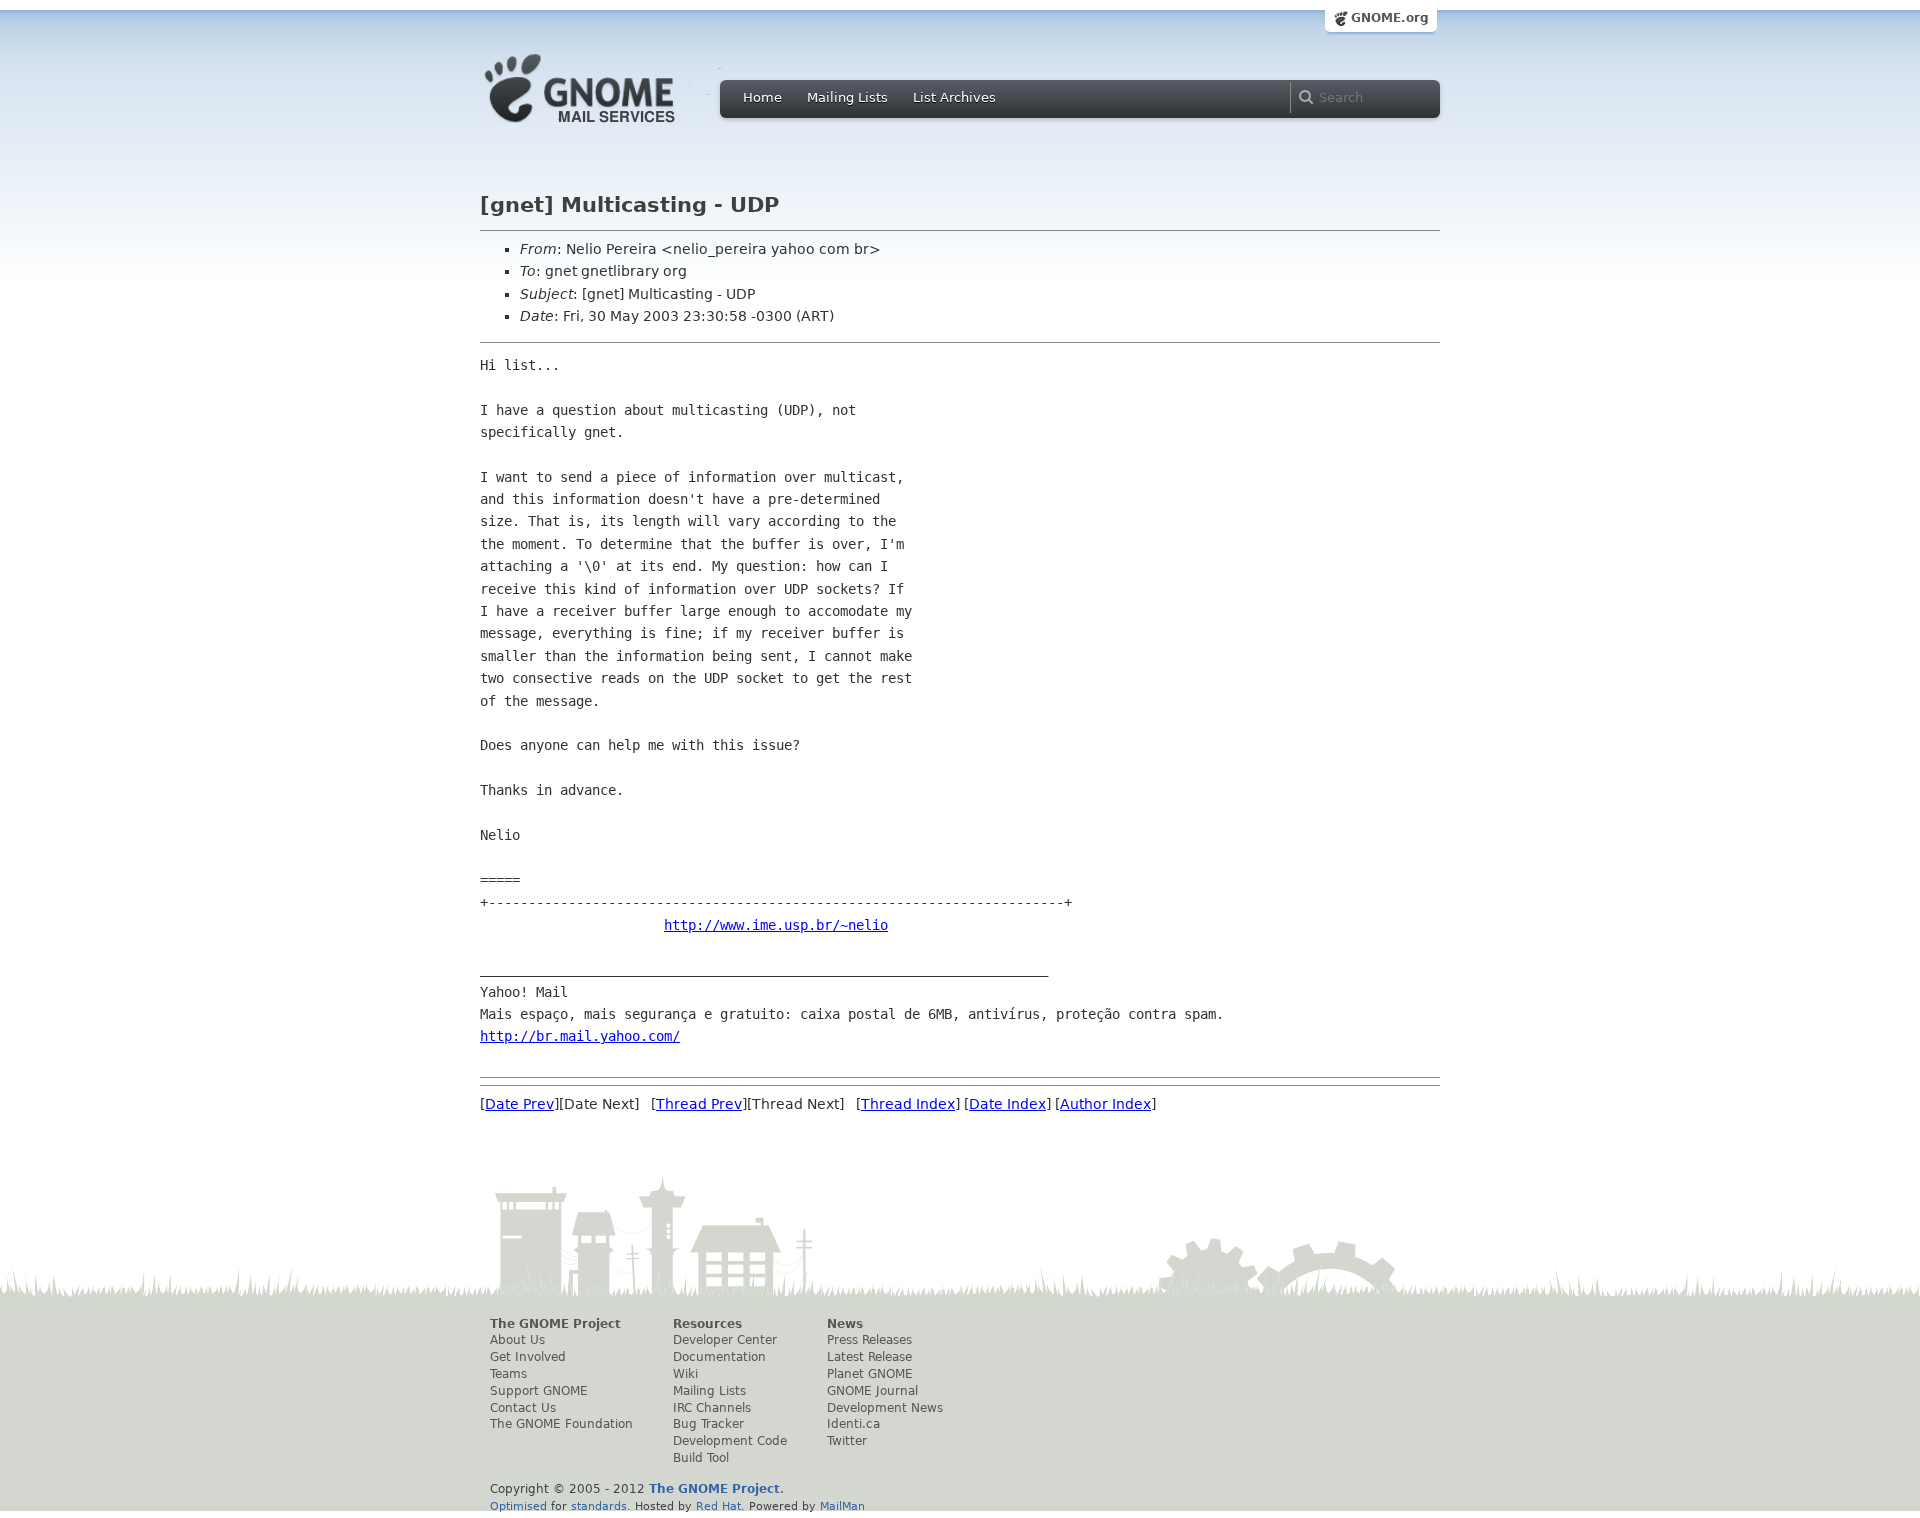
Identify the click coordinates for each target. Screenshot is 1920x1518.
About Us (517, 1340)
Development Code (730, 1441)
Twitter (847, 1441)
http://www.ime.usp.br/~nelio (776, 925)
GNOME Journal (872, 1391)
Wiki (685, 1374)
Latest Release (869, 1357)
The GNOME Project (555, 1324)
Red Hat (718, 1506)
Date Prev (519, 1104)
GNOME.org (1390, 18)
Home (762, 97)
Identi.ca (853, 1424)
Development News (885, 1408)
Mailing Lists (847, 97)
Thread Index (908, 1104)
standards (599, 1506)
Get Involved (528, 1357)
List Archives (954, 97)
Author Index (1105, 1104)
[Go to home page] (610, 128)
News (845, 1324)
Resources (707, 1324)
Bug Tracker (708, 1424)
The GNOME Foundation (561, 1424)
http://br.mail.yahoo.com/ (580, 1036)
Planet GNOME (870, 1374)
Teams (508, 1374)
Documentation (719, 1357)
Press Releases (869, 1340)
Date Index (1007, 1104)
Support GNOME (539, 1391)
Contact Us (523, 1408)
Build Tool (701, 1458)
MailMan (842, 1506)
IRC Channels (712, 1408)
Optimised (518, 1506)
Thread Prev (699, 1104)
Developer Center (725, 1340)
